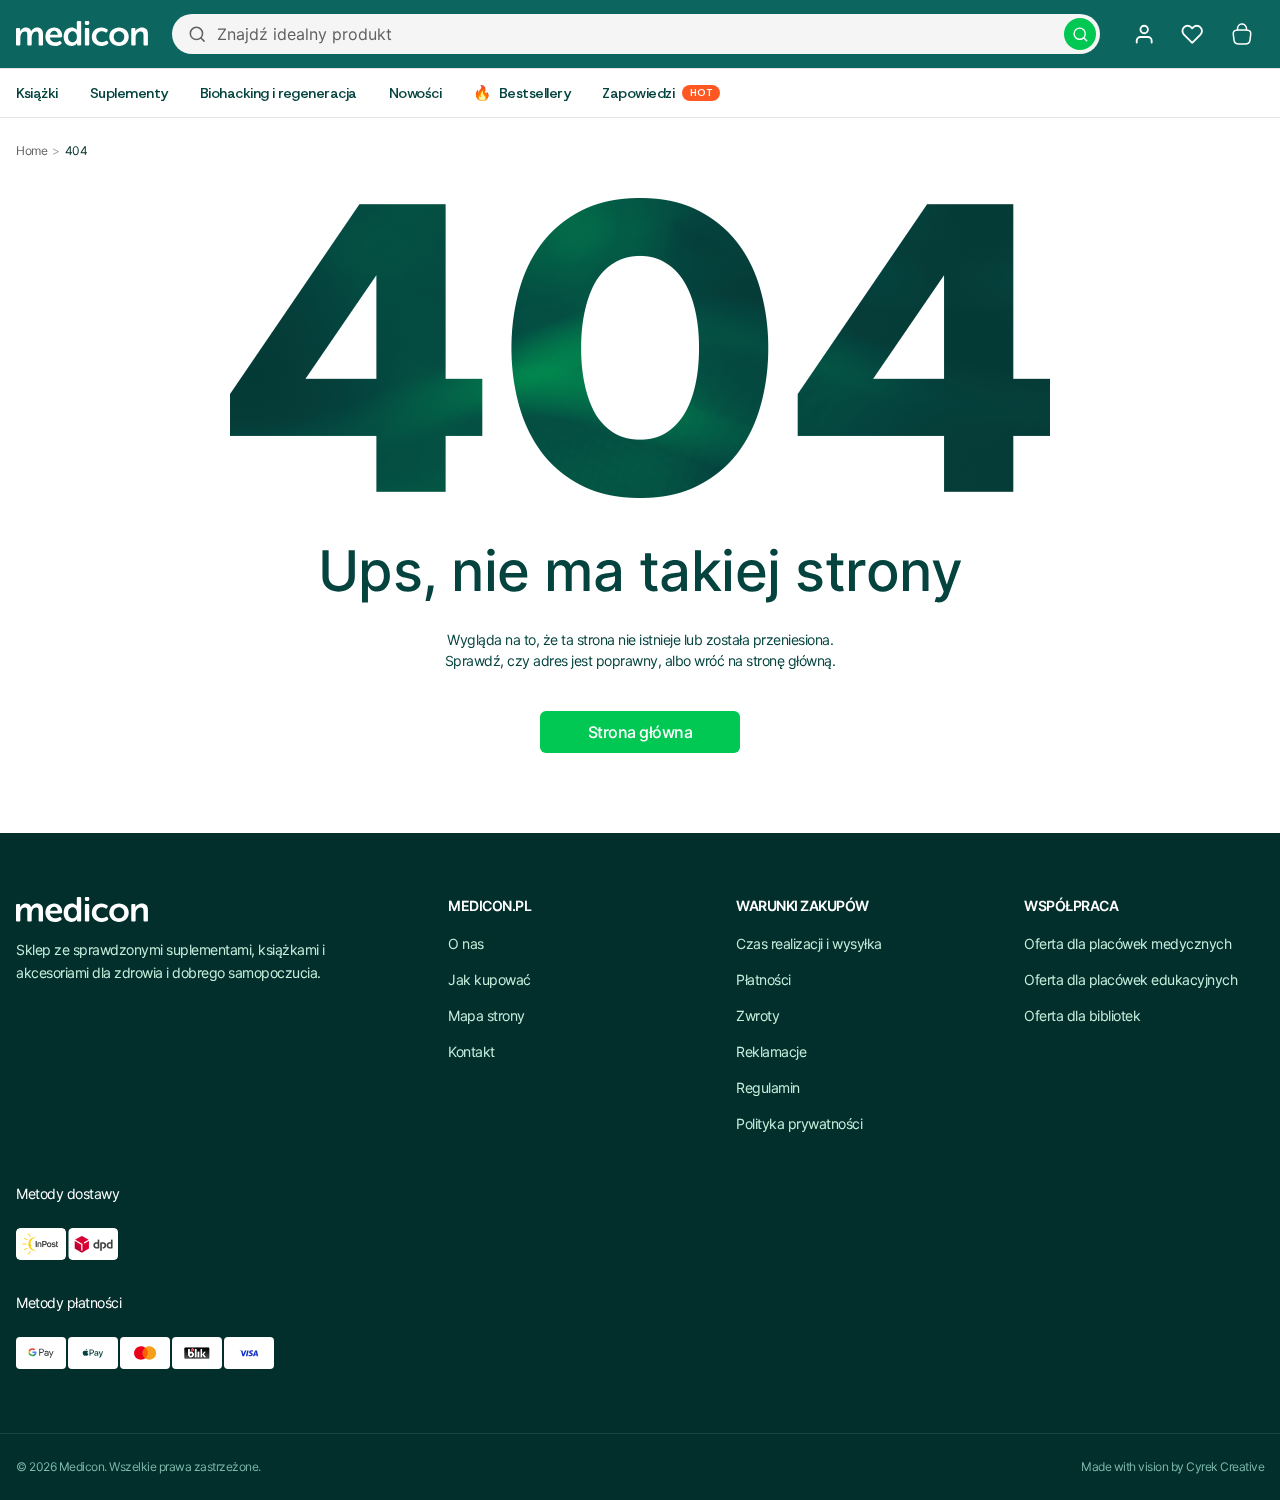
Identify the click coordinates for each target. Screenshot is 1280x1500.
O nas (466, 943)
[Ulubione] (1192, 34)
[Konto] (1144, 34)
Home (31, 150)
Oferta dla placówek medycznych (1127, 943)
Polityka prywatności (799, 1123)
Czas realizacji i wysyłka (809, 943)
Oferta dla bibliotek (1082, 1015)
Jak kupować (489, 979)
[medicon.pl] (82, 34)
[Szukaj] (1080, 34)
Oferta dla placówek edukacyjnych (1130, 979)
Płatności (763, 979)
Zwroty (757, 1015)
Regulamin (768, 1087)
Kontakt (471, 1051)
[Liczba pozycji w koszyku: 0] (1242, 34)
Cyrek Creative (1225, 1466)
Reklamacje (771, 1051)
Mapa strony (486, 1015)
